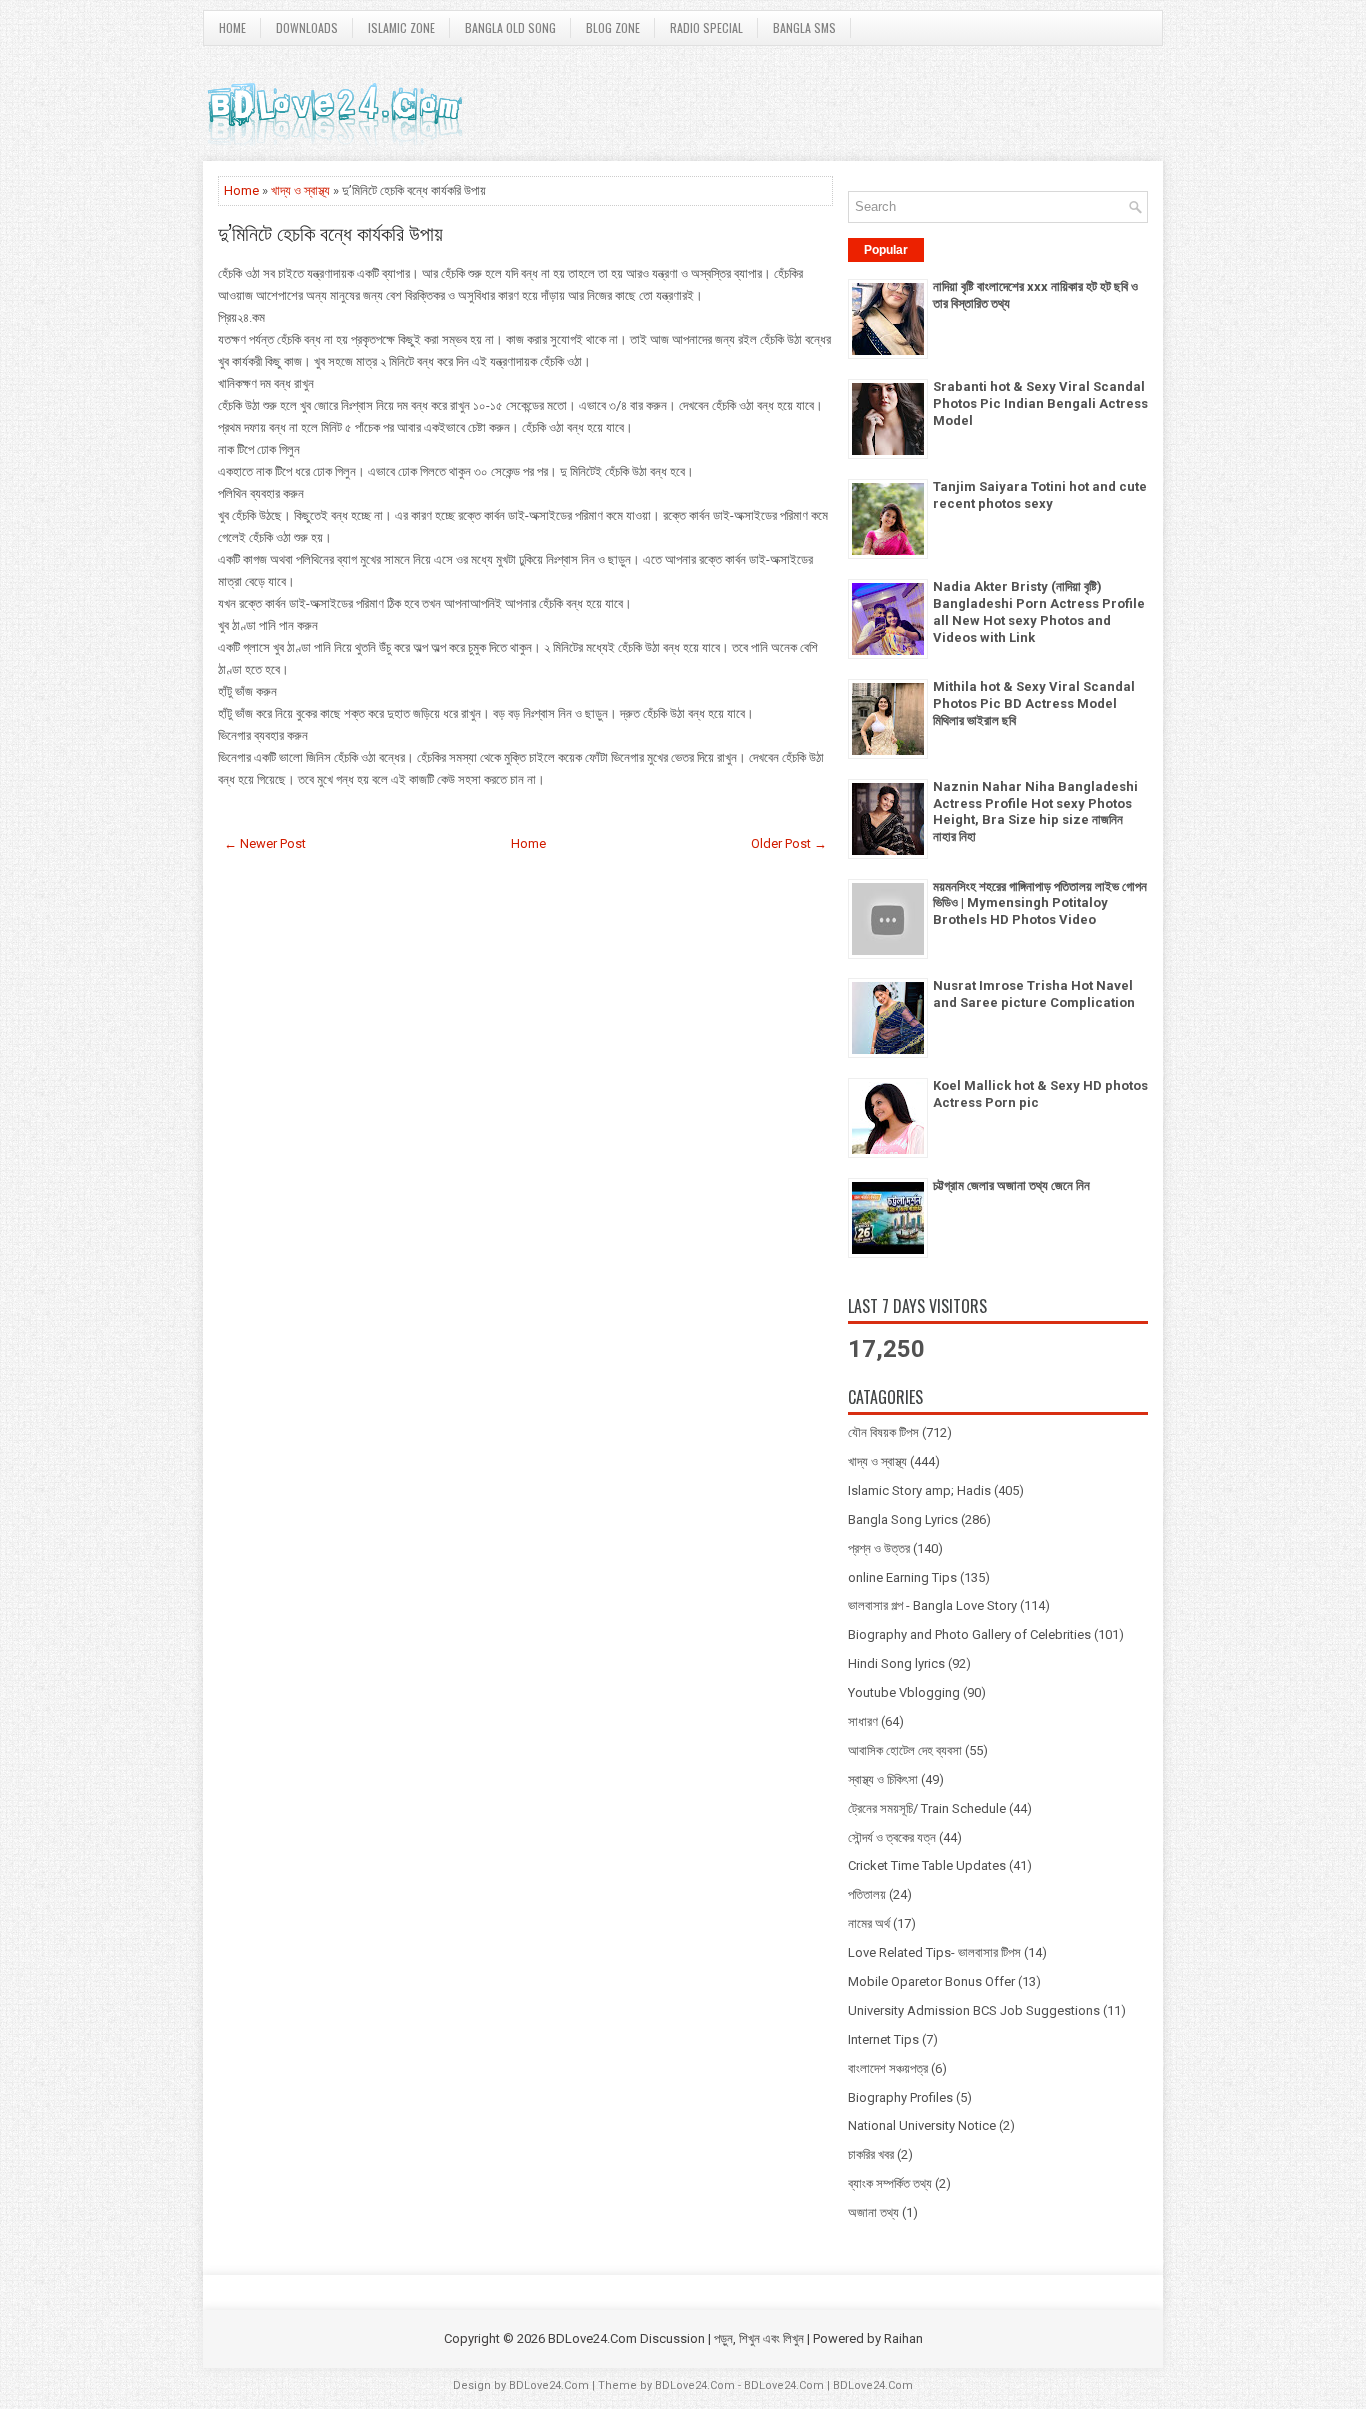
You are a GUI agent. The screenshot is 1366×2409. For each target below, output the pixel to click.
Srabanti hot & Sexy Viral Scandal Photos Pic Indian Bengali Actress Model (1040, 403)
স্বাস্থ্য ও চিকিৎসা (883, 1779)
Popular (886, 250)
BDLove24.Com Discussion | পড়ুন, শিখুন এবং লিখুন (676, 2338)
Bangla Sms (804, 27)
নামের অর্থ (869, 1923)
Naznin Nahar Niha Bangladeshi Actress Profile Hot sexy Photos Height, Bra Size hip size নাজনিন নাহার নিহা (1035, 812)
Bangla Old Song (510, 27)
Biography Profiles (900, 2097)
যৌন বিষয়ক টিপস (883, 1432)
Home (232, 27)
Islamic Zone (401, 27)
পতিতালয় (867, 1894)
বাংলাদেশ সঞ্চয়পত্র (888, 2068)
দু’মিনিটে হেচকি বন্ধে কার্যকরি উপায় (330, 232)
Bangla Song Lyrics (903, 1519)
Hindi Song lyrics (896, 1663)
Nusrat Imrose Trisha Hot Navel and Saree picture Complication (1034, 994)
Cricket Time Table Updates (927, 1865)
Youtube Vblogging (904, 1692)
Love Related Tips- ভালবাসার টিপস (934, 1952)
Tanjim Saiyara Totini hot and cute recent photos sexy (1040, 495)
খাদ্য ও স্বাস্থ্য (300, 190)
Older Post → (789, 843)
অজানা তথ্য (873, 2212)
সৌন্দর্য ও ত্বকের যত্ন (892, 1837)
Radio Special (706, 27)
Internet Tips (883, 2039)
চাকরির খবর (871, 2154)
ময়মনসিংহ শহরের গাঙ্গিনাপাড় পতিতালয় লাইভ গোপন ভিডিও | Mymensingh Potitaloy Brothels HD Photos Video (1040, 903)
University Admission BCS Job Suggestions (974, 2010)
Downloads (307, 27)
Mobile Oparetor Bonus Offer (931, 1981)
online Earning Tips (902, 1577)
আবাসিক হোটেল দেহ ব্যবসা (905, 1750)
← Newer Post (265, 843)
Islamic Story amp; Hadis (919, 1490)
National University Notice (922, 2125)
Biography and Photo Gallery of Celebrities (969, 1634)
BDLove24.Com (549, 2385)
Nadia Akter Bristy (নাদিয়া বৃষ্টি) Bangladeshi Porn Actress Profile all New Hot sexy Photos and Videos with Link (1039, 612)
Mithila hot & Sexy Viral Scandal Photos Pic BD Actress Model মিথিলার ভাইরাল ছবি (1034, 703)
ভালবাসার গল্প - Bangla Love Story (932, 1605)
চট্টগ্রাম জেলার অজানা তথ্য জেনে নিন (1011, 1185)
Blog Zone (613, 27)
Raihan (903, 2338)
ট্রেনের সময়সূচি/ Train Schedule (927, 1808)
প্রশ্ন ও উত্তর (879, 1548)
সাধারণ (863, 1721)
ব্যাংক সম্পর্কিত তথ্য (890, 2183)
